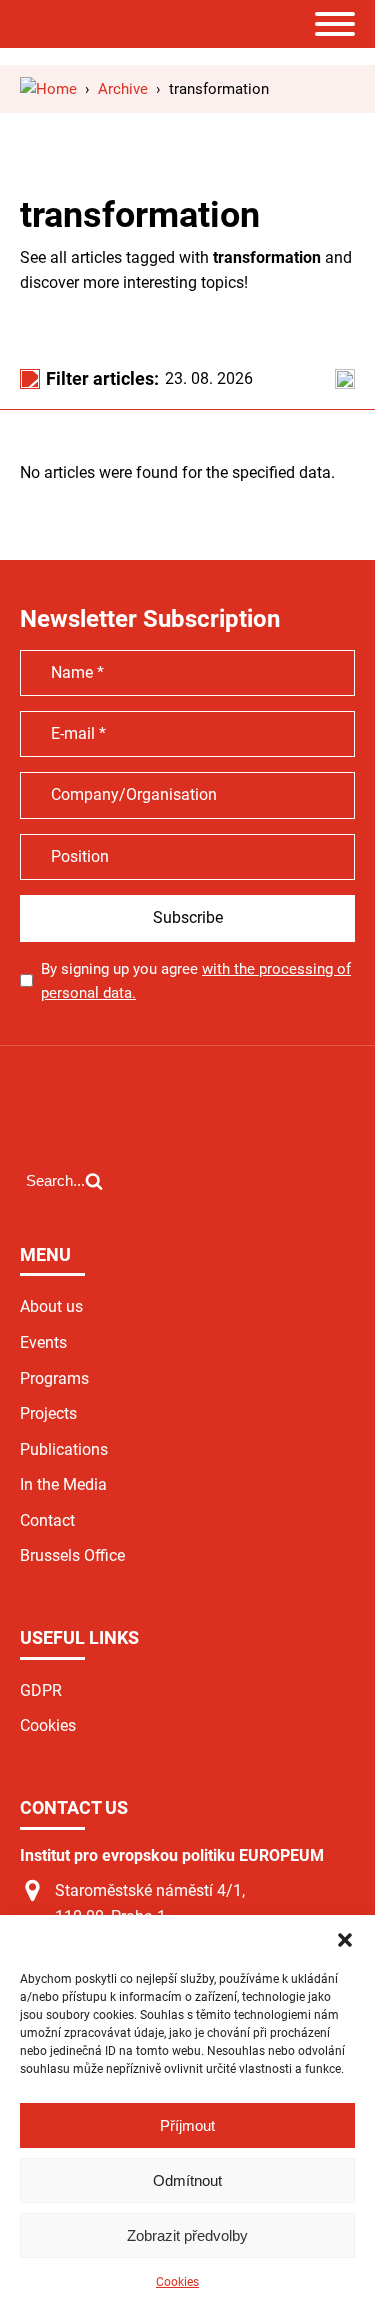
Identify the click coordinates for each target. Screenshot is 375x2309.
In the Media (63, 1484)
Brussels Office (72, 1555)
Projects (48, 1413)
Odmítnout (187, 2180)
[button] (345, 1940)
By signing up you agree (196, 981)
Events (43, 1342)
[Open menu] (335, 24)
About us (51, 1306)
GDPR (41, 1690)
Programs (54, 1378)
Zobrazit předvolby (187, 2235)
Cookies (177, 2282)
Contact (47, 1520)
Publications (64, 1449)
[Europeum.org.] (48, 89)
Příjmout (187, 2125)
